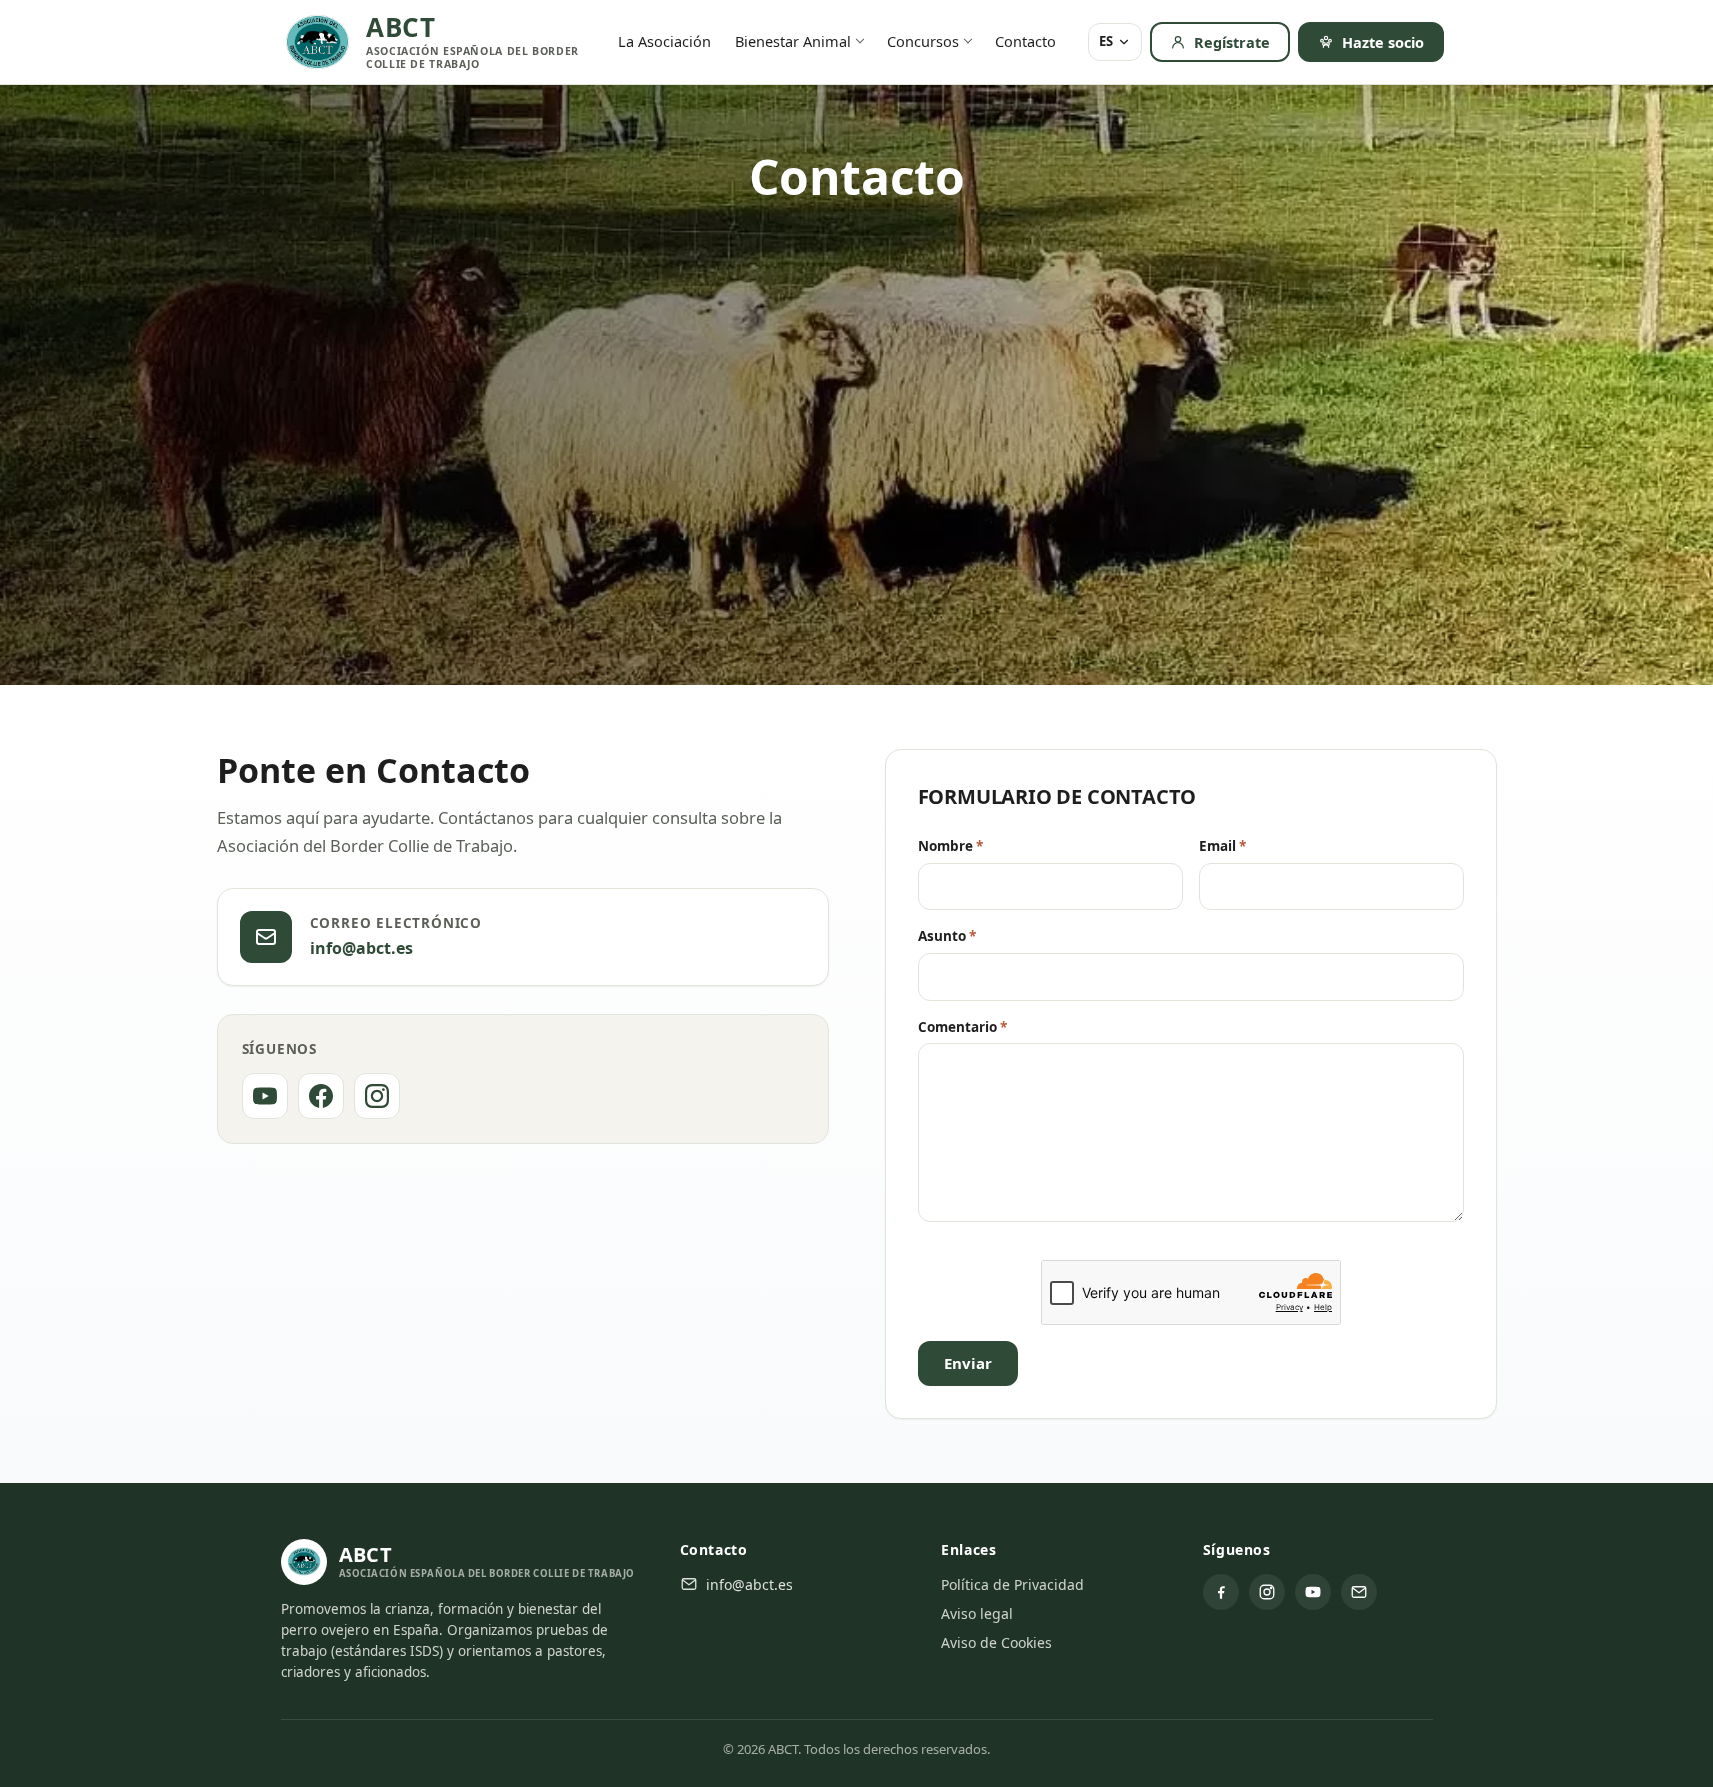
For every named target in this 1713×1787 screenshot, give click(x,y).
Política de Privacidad (1012, 1584)
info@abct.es (361, 948)
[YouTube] (265, 1096)
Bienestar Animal (793, 41)
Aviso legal (977, 1613)
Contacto (1025, 41)
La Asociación (664, 41)
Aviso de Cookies (996, 1642)
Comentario (962, 1027)
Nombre (950, 846)
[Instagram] (377, 1096)
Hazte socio (1383, 42)
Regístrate (1232, 42)
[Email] (1359, 1592)
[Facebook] (321, 1096)
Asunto (947, 936)
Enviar (968, 1363)
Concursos (923, 41)
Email (1222, 846)
